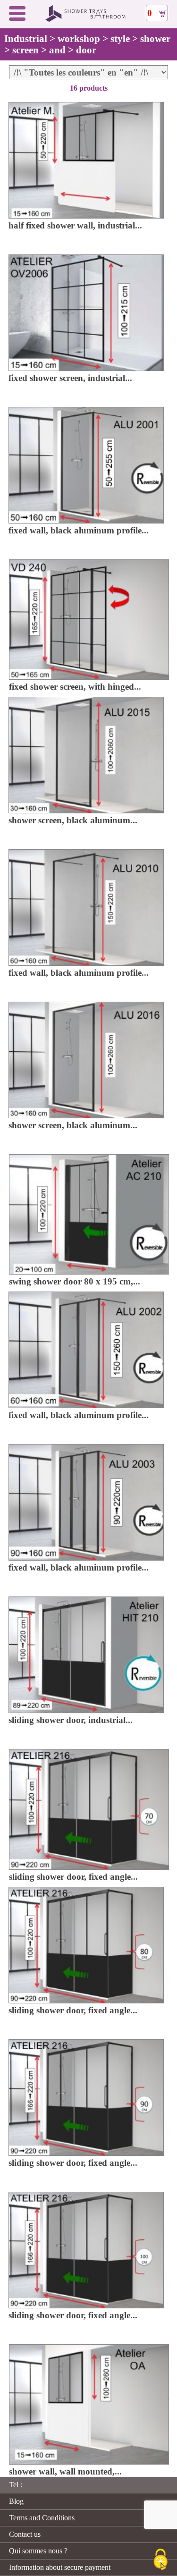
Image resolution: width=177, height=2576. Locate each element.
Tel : (16, 2485)
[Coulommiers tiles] (89, 20)
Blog (16, 2501)
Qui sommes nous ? (38, 2551)
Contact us (25, 2534)
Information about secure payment (60, 2567)
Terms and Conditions (42, 2518)
